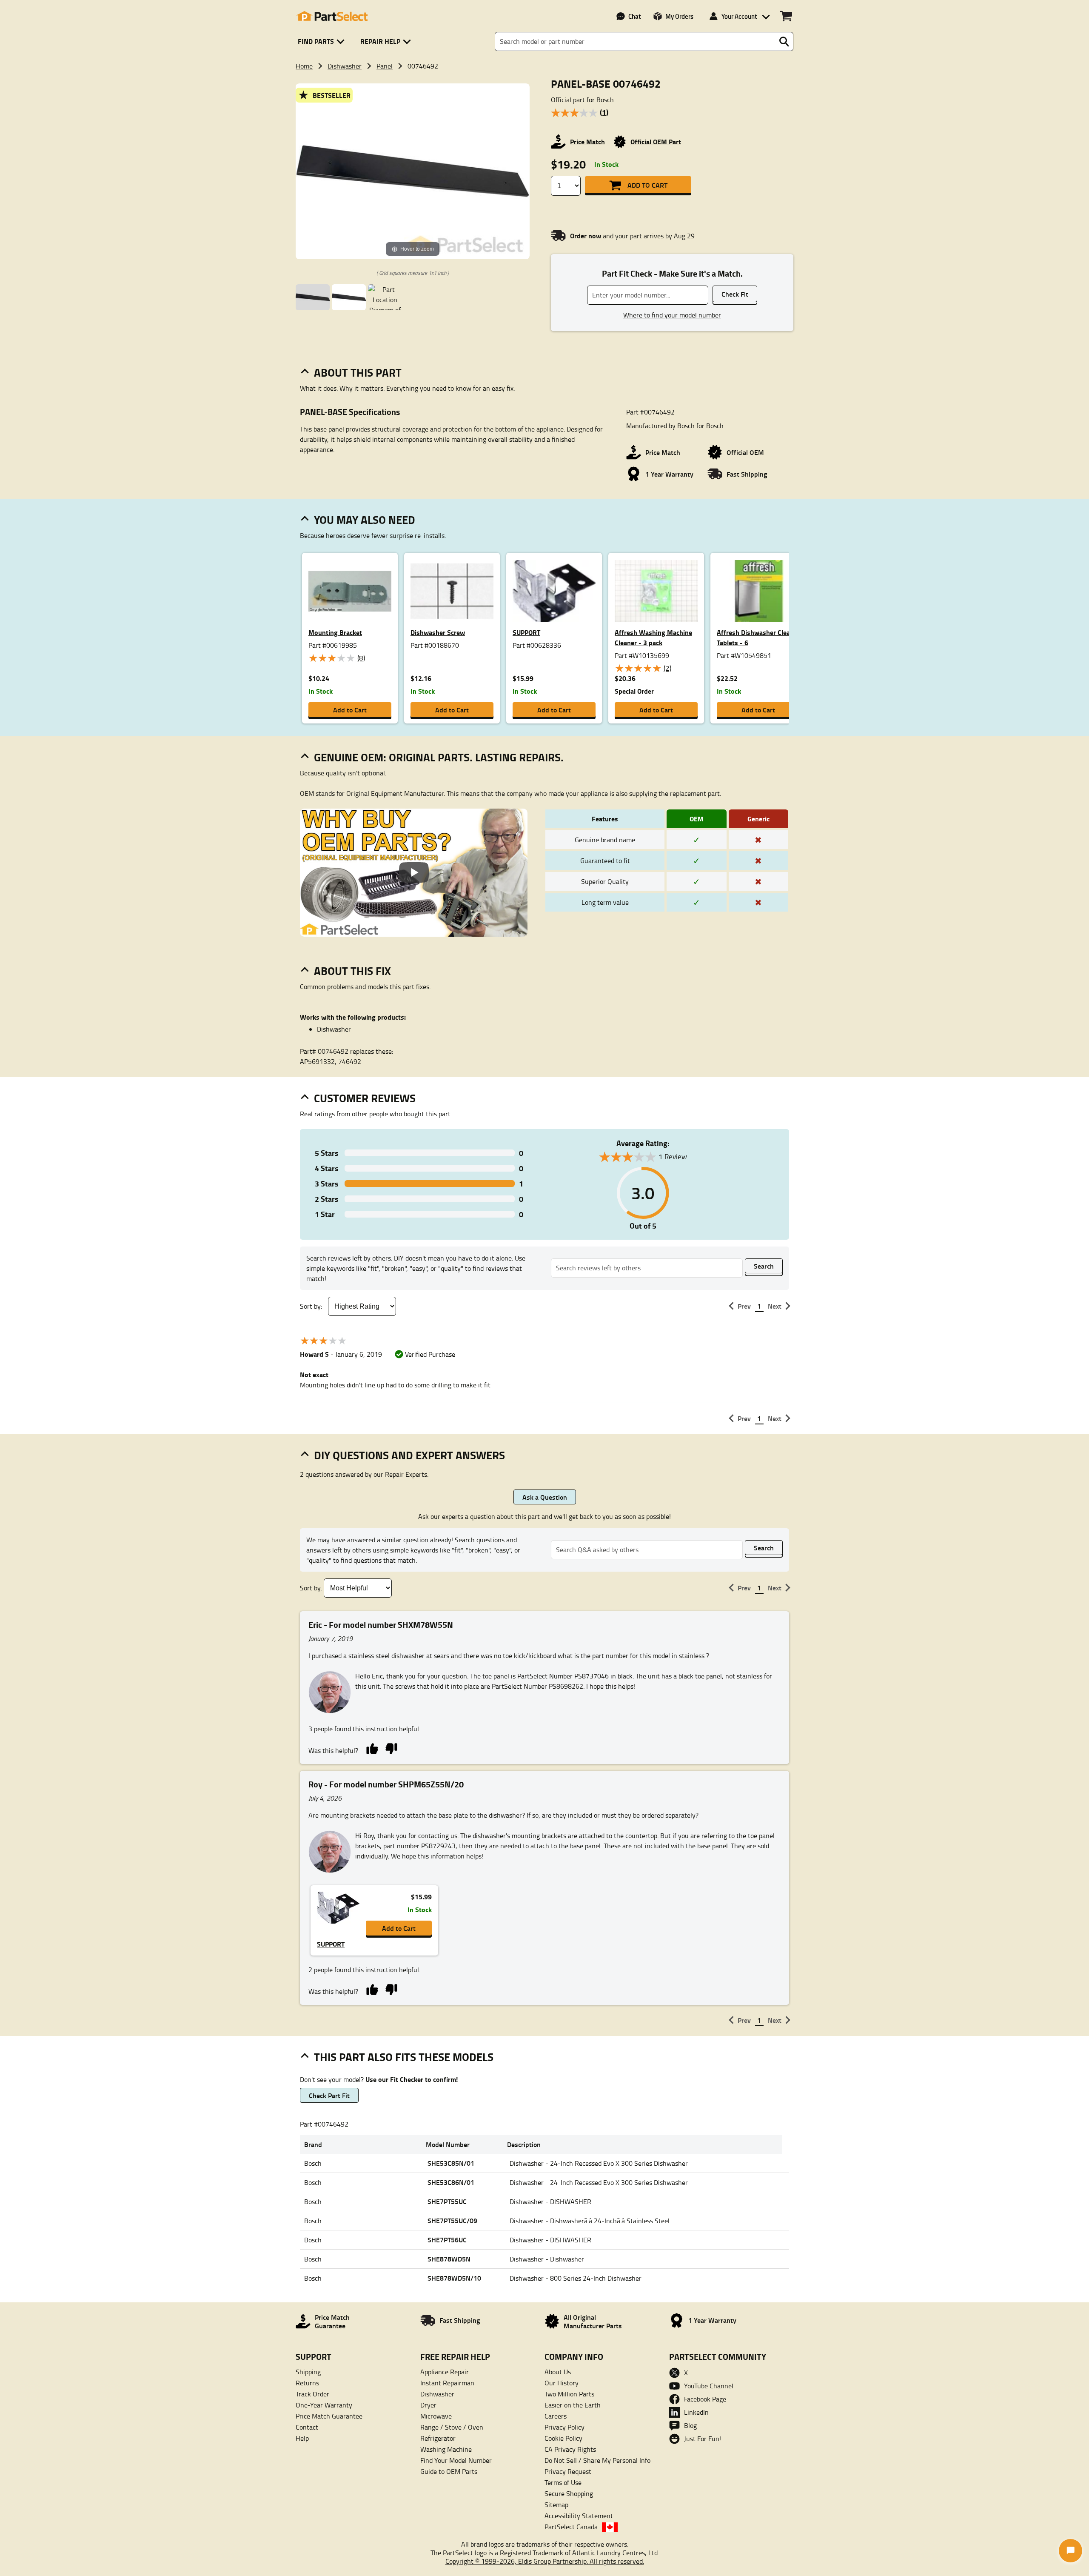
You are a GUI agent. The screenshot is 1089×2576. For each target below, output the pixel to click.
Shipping (308, 2372)
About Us (558, 2372)
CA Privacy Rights (570, 2449)
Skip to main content (545, 98)
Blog (690, 2425)
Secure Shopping (569, 2493)
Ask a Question (545, 1497)
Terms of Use (563, 2482)
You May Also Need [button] (365, 520)
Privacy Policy (564, 2427)
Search (764, 1266)
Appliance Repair (445, 2372)
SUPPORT (526, 632)
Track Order (312, 2394)
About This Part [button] (358, 372)
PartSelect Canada (571, 2527)
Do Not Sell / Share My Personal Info (597, 2460)
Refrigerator (438, 2438)
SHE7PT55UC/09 (452, 2220)
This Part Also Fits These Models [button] (404, 2057)
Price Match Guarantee (329, 2416)
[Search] (784, 42)
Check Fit (735, 294)
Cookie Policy (563, 2438)
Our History (562, 2383)
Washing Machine (446, 2449)
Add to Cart (647, 185)
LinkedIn (696, 2412)
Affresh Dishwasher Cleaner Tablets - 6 (758, 637)
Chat (634, 16)
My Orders (679, 16)
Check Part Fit (329, 2095)
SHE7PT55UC (447, 2201)
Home (304, 66)
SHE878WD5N (449, 2259)
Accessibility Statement (579, 2516)
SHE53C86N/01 (451, 2182)
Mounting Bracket (335, 632)
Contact (307, 2427)
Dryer (428, 2405)
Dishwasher (345, 66)
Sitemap (556, 2505)
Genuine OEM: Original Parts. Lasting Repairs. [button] (439, 757)
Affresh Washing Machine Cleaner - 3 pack (653, 637)
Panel (385, 66)
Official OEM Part (656, 142)
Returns (307, 2383)
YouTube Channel (709, 2386)
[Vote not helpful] (391, 1748)
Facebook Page (705, 2399)
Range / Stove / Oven (452, 2427)
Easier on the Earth (573, 2405)
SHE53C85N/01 (451, 2163)
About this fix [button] (352, 971)
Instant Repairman (447, 2383)
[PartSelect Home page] (332, 16)
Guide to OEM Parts (449, 2471)
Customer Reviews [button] (365, 1098)
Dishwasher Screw (438, 632)
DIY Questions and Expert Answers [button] (409, 1455)
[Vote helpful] (372, 1748)
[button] (323, 41)
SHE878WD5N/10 (454, 2278)
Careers (556, 2416)
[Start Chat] (1070, 2551)
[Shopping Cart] (786, 16)
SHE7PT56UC (447, 2240)
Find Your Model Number (456, 2460)
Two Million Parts (569, 2394)
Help (302, 2438)
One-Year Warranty (324, 2405)
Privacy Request (568, 2471)
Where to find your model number (672, 315)
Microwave (436, 2416)
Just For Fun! (703, 2439)
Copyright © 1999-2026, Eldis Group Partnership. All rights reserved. (545, 2561)
